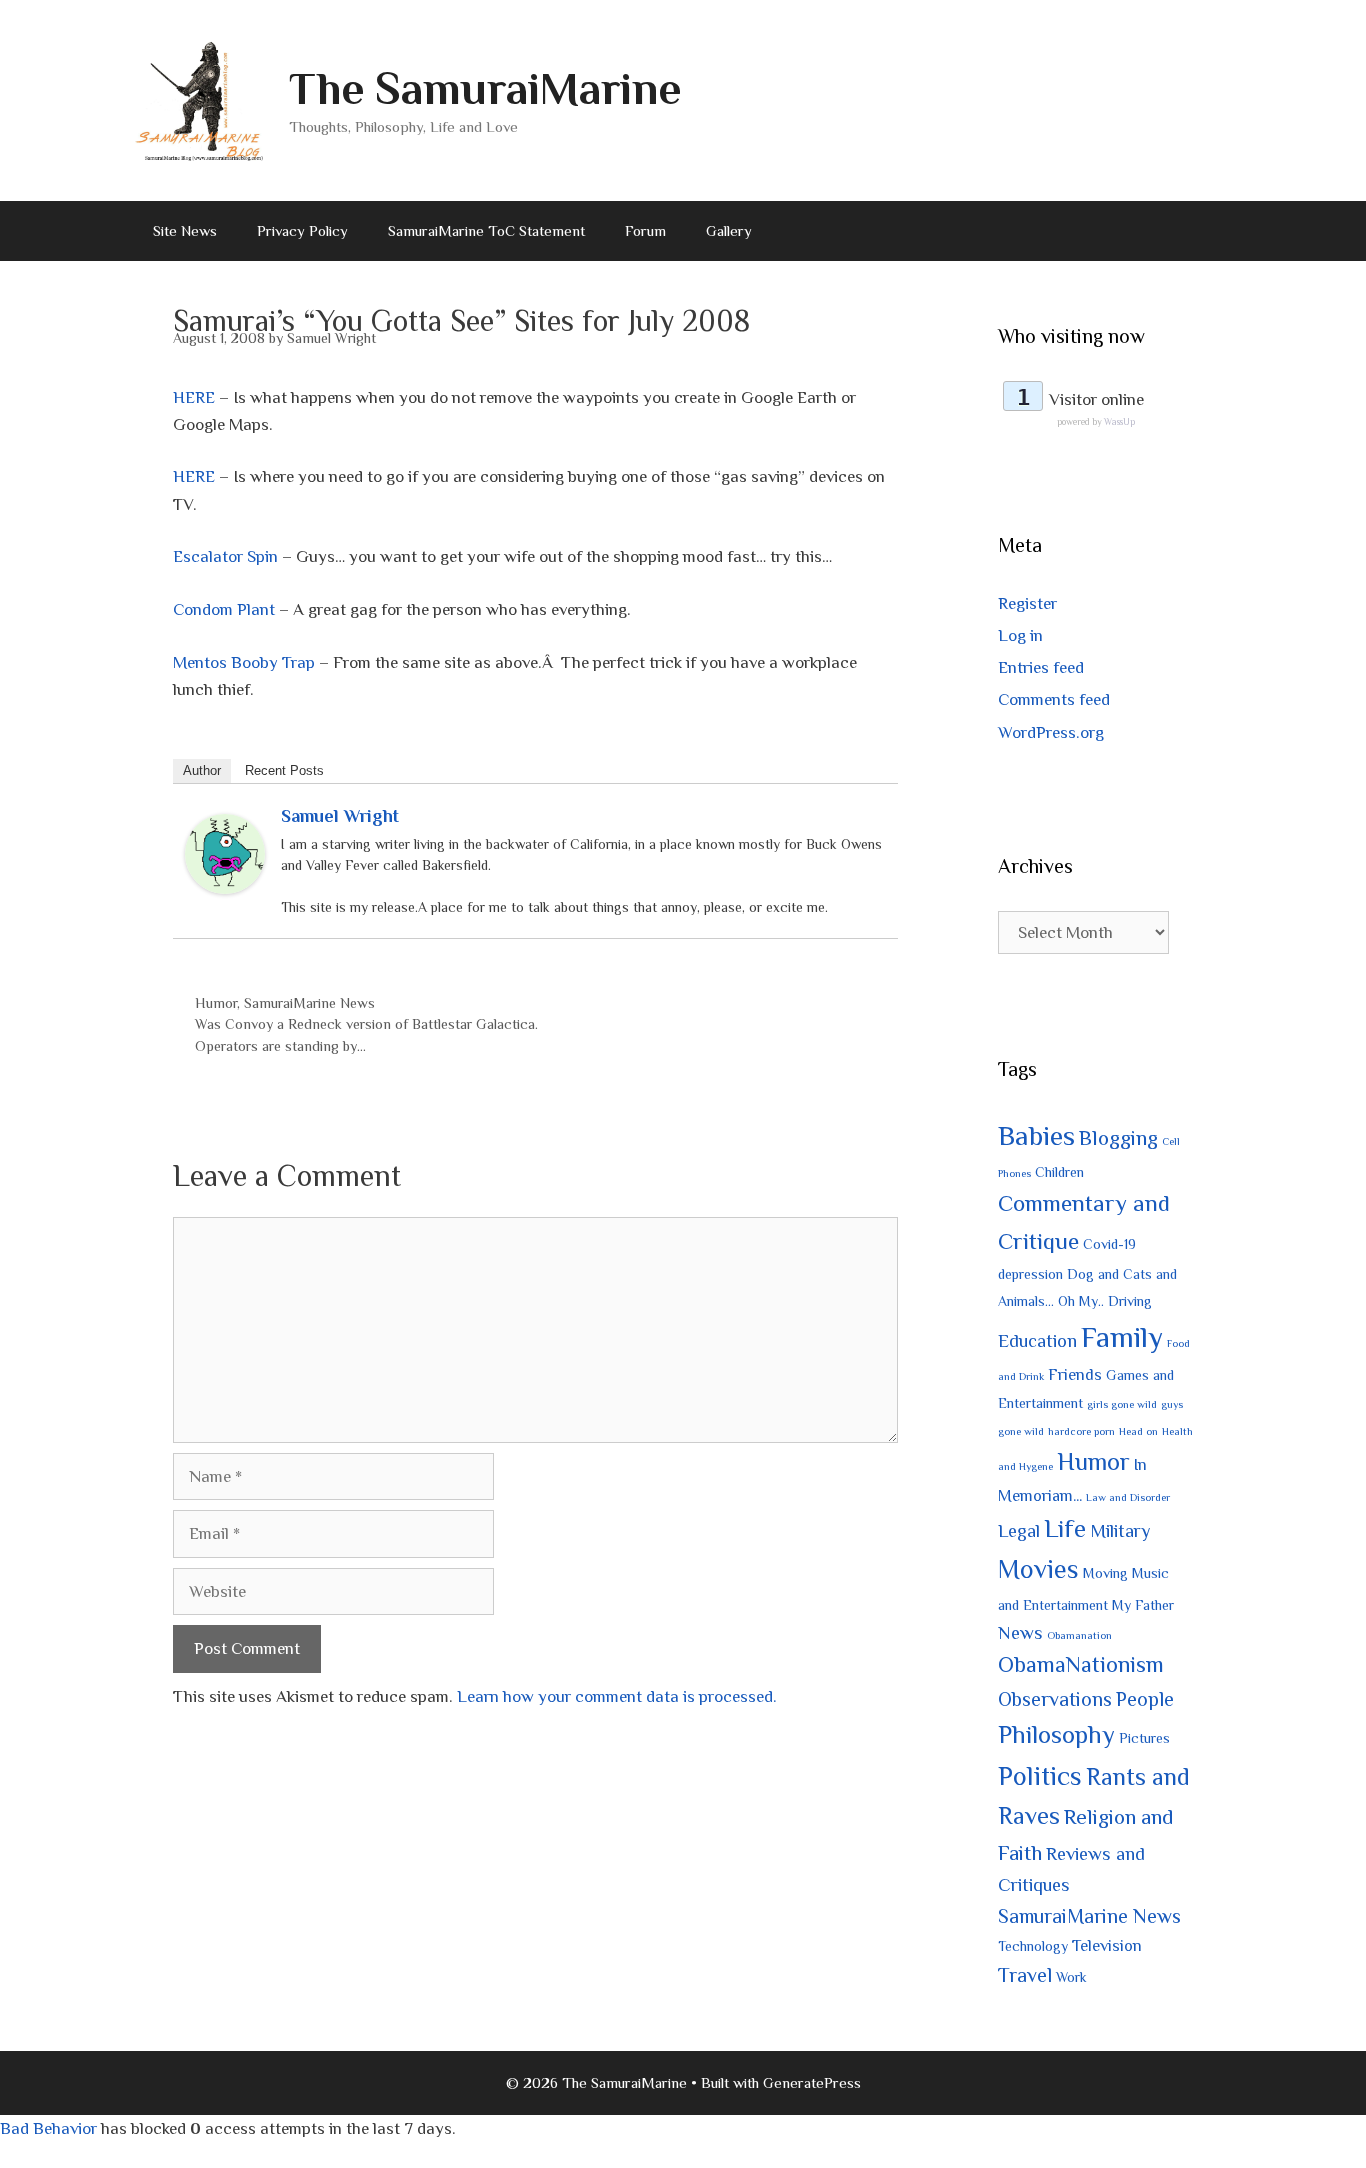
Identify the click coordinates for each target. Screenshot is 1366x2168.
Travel (1025, 1975)
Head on (1138, 1431)
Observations (1055, 1699)
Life (1065, 1528)
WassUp (1119, 422)
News (1020, 1632)
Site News (185, 230)
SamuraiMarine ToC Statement (486, 230)
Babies (1036, 1135)
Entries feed (1041, 667)
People (1145, 1699)
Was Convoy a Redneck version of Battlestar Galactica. (366, 1024)
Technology (1033, 1946)
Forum (645, 230)
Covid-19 (1109, 1244)
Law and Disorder (1128, 1497)
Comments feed (1054, 699)
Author (202, 770)
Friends (1075, 1374)
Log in (1020, 635)
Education (1037, 1340)
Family (1122, 1337)
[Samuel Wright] (225, 888)
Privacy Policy (302, 230)
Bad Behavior (48, 2128)
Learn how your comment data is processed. (617, 1696)
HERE (194, 397)
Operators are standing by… (280, 1046)
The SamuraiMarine (485, 88)
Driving (1130, 1301)
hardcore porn (1081, 1431)
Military (1120, 1530)
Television (1107, 1945)
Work (1071, 1977)
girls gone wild (1122, 1404)
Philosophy (1056, 1734)
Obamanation (1079, 1635)
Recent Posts (284, 770)
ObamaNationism (1081, 1664)
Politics (1040, 1776)
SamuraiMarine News (309, 1003)
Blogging (1118, 1138)
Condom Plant (224, 609)
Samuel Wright (340, 816)
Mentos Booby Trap (244, 662)
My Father (1143, 1605)
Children (1059, 1172)
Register (1027, 603)
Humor (216, 1003)
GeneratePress (812, 2082)
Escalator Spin (225, 556)
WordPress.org (1051, 732)
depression (1030, 1274)
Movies (1038, 1569)
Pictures (1144, 1738)
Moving (1105, 1573)
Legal (1019, 1530)
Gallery (729, 230)
